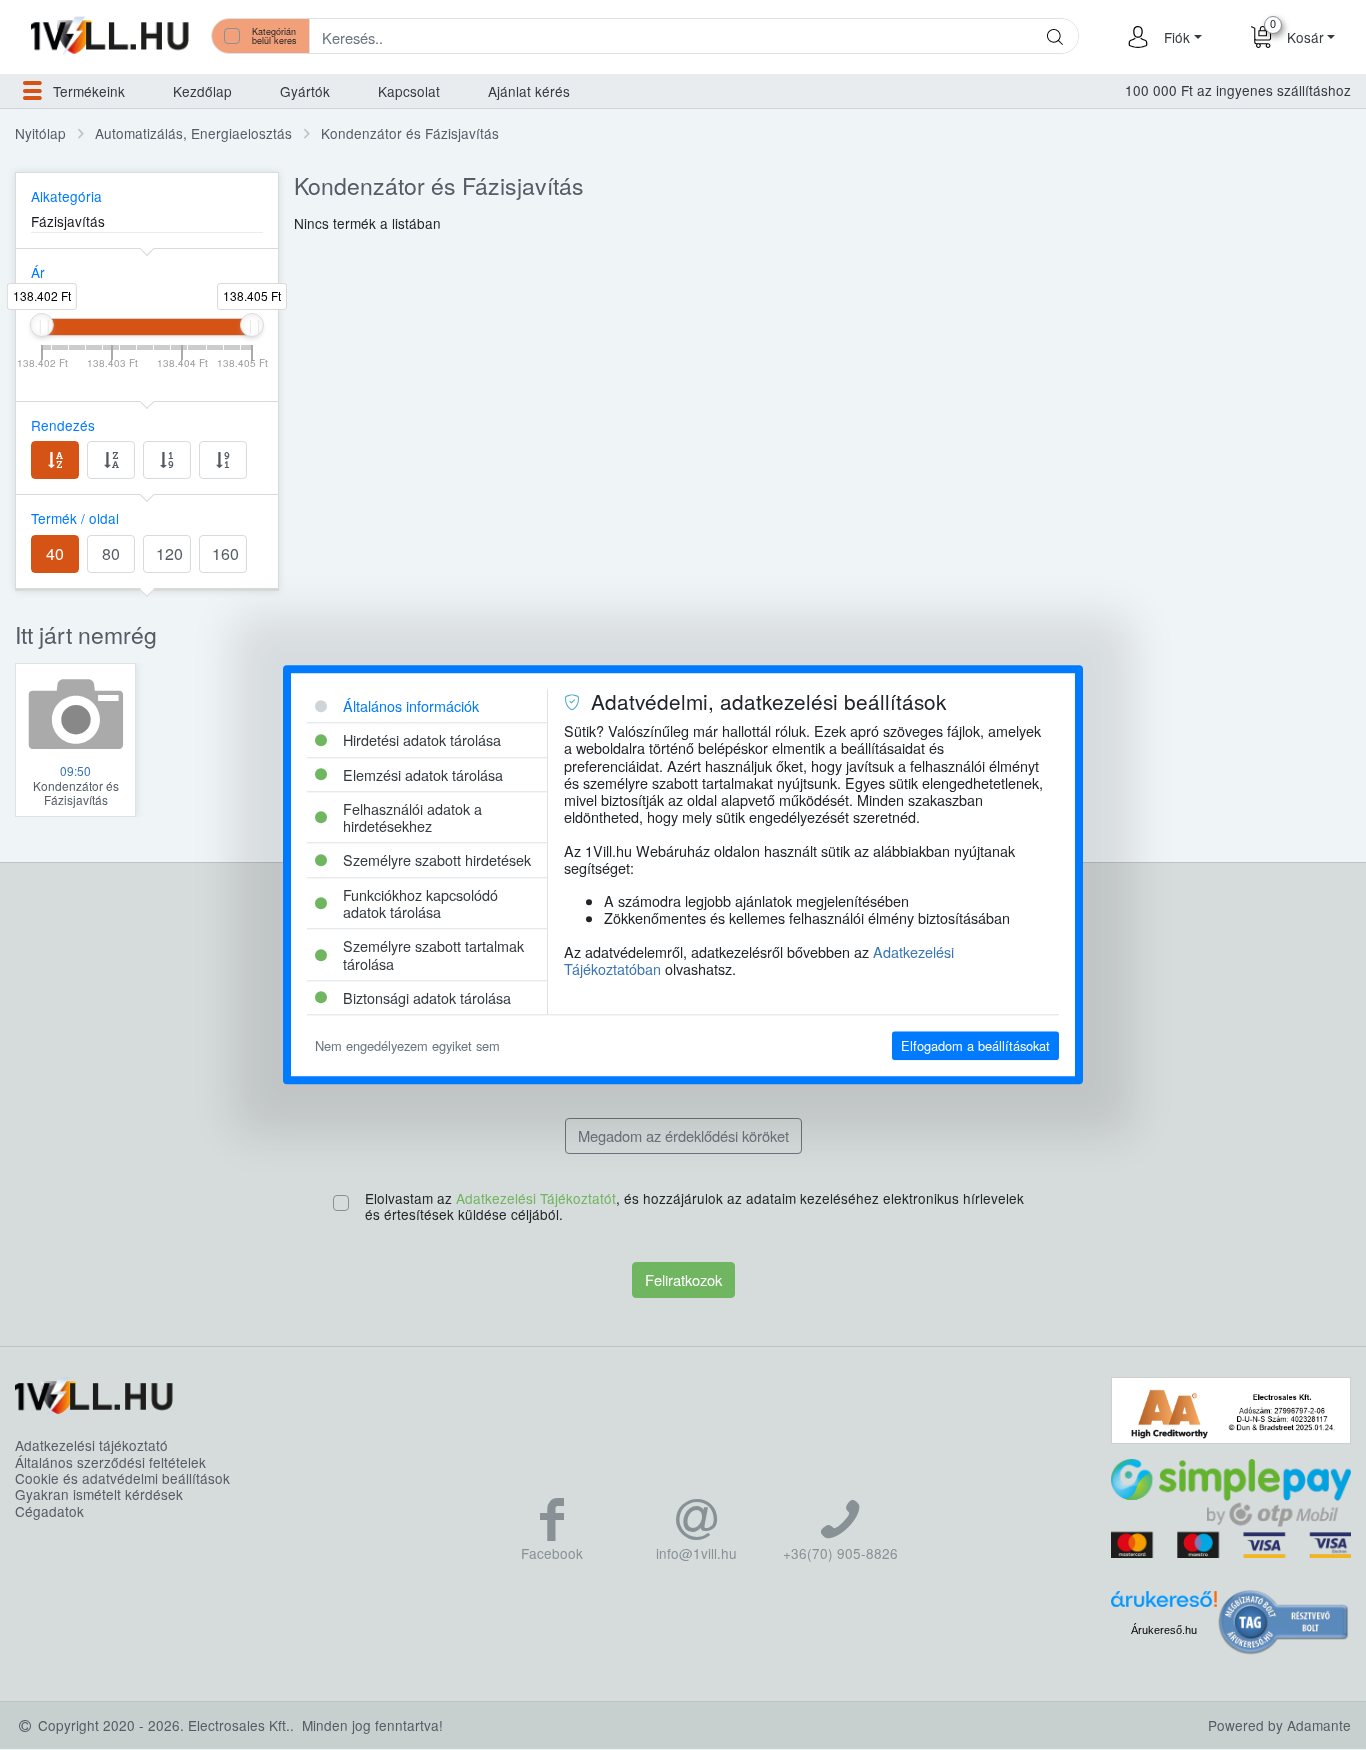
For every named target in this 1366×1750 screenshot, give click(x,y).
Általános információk (411, 705)
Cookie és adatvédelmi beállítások (122, 1478)
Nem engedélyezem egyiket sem (407, 1045)
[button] (1180, 37)
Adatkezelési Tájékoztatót (536, 1198)
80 (111, 553)
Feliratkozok (683, 1279)
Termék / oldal (75, 518)
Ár (38, 272)
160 (225, 553)
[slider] (42, 325)
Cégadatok (49, 1511)
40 (55, 553)
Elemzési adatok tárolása (423, 774)
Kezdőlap (202, 91)
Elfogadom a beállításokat (975, 1045)
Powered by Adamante (1279, 1725)
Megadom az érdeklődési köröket (683, 1135)
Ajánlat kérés (529, 91)
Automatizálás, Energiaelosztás (193, 133)
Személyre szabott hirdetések (437, 860)
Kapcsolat (409, 91)
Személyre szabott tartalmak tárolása (433, 955)
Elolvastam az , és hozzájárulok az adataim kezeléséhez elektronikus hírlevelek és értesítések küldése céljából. (694, 1207)
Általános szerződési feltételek (110, 1462)
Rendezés (63, 425)
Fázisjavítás (68, 222)
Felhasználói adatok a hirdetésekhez (412, 817)
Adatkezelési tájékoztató (91, 1445)
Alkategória (66, 196)
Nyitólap (40, 133)
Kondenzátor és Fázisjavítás (410, 133)
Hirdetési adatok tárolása (422, 740)
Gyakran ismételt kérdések (99, 1494)
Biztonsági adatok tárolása (427, 997)
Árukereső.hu (1164, 1630)
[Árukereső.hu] (1164, 1605)
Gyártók (305, 91)
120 (169, 553)
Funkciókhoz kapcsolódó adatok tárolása (420, 903)
